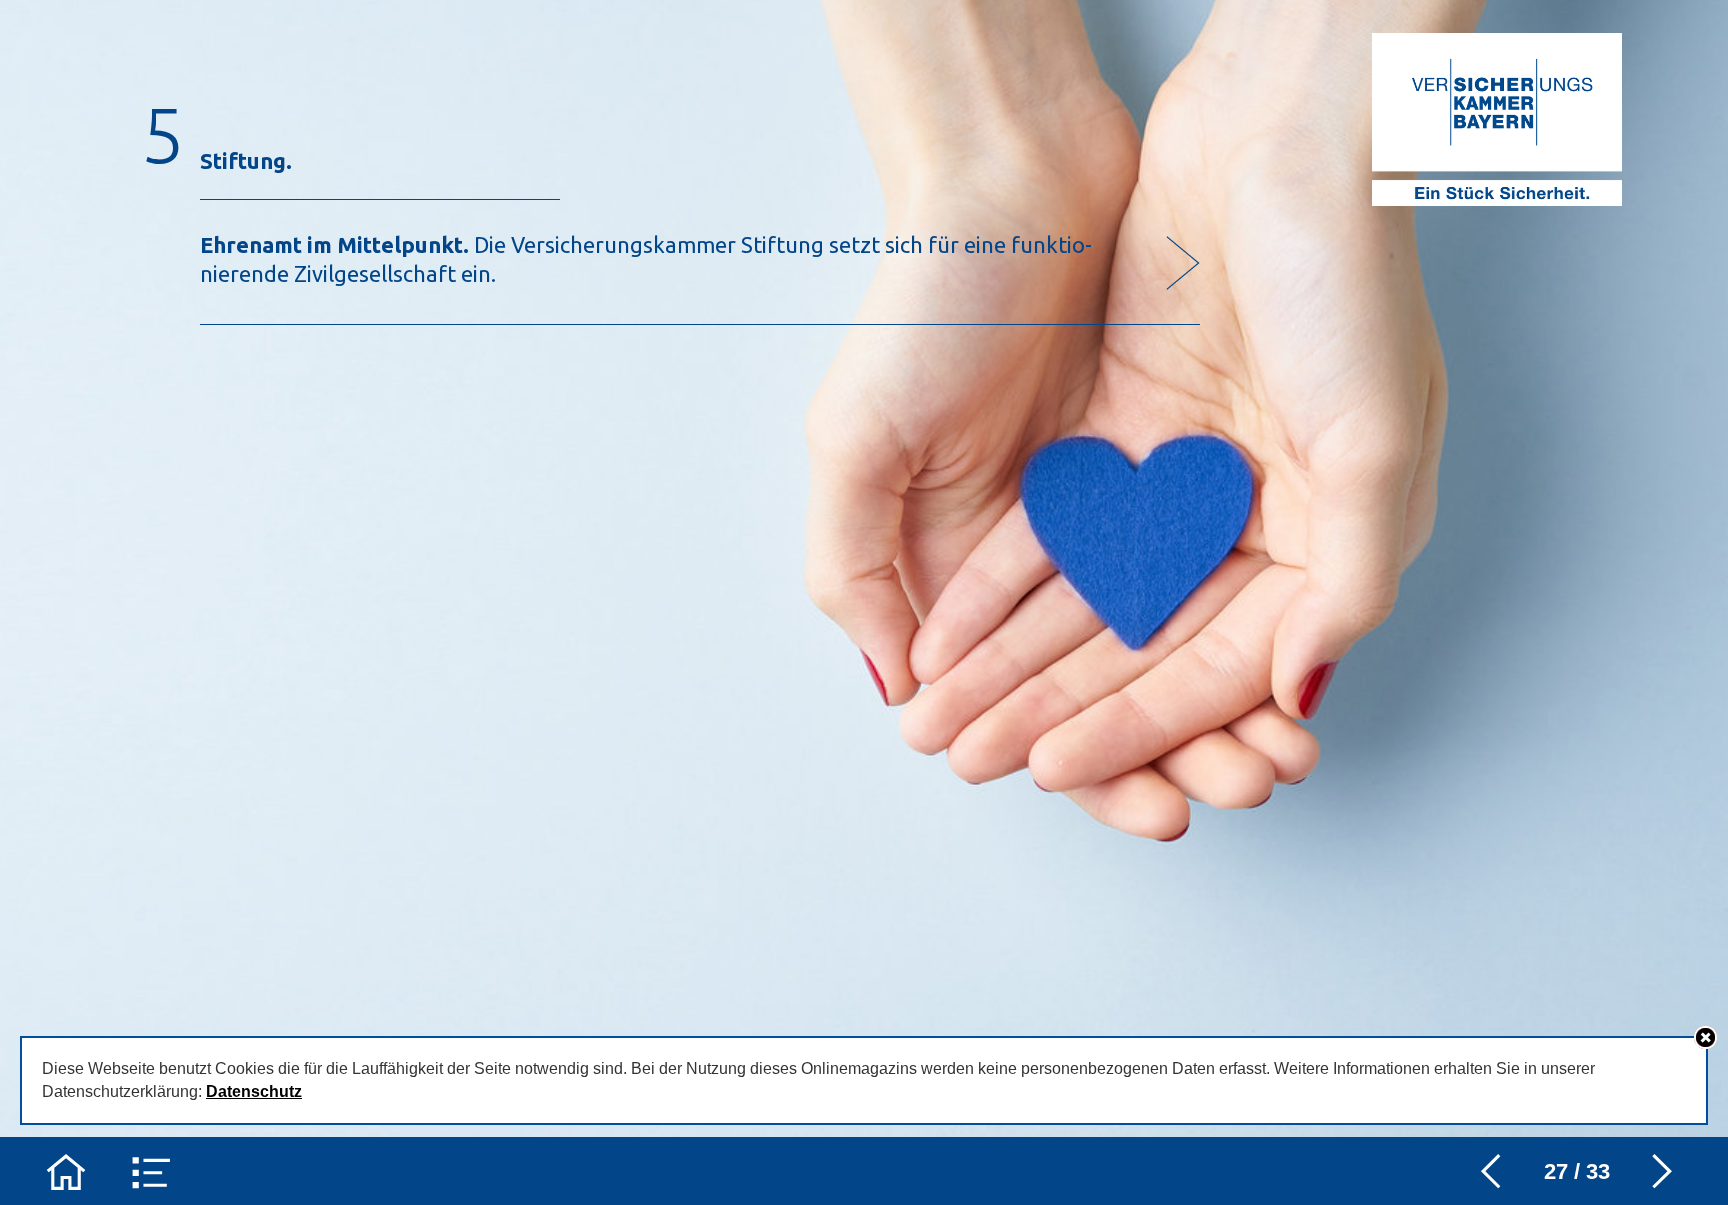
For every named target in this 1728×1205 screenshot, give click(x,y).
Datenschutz (254, 1091)
